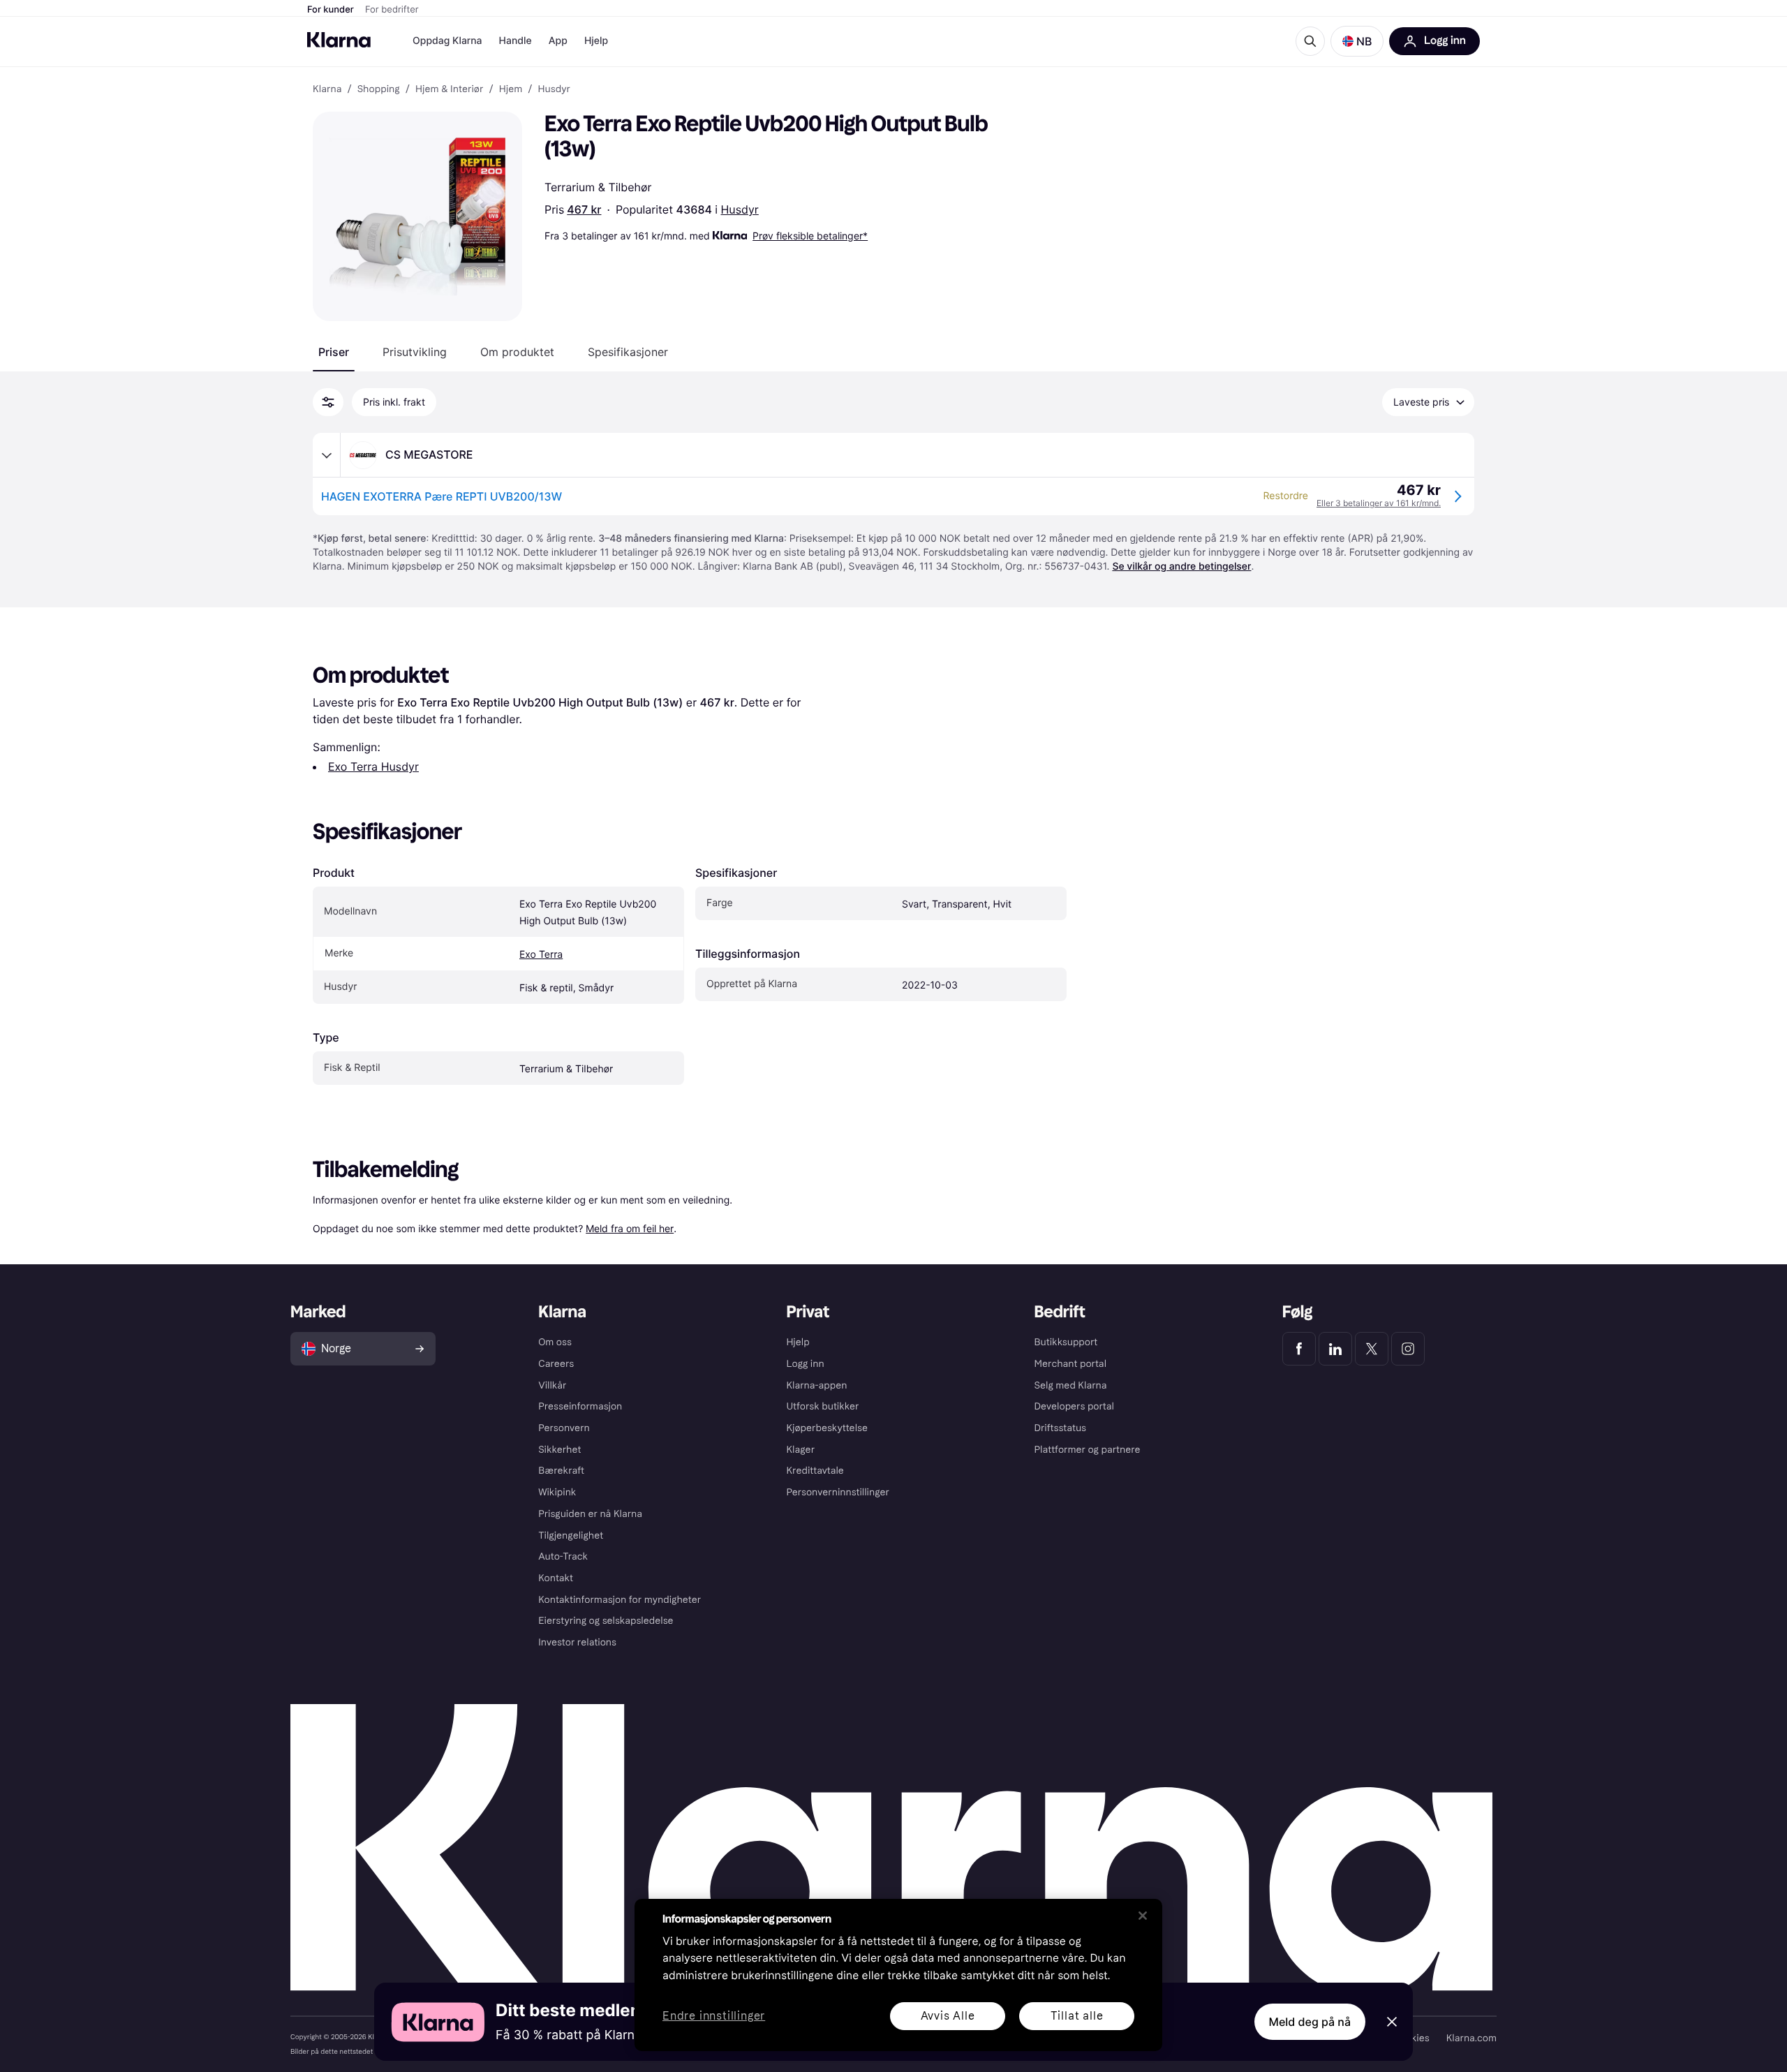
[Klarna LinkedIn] (1335, 1349)
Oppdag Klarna (447, 41)
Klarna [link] (327, 89)
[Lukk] (1143, 1916)
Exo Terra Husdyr (373, 767)
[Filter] (328, 402)
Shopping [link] (379, 89)
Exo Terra (541, 955)
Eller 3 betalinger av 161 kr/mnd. (1379, 503)
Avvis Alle (948, 2016)
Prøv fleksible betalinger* (810, 236)
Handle (516, 41)
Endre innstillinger (714, 2016)
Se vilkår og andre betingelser (1181, 567)
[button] (1357, 41)
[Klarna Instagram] (1408, 1349)
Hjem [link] (511, 89)
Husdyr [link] (554, 89)
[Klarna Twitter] (1372, 1349)
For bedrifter (392, 10)
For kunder (331, 10)
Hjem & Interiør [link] (450, 89)
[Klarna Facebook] (1299, 1349)
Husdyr (740, 209)
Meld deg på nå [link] (1310, 2022)
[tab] (334, 352)
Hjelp (596, 41)
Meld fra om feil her (630, 1228)
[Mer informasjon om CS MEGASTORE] (327, 455)
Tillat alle (1077, 2016)
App (558, 41)
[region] (898, 1975)
